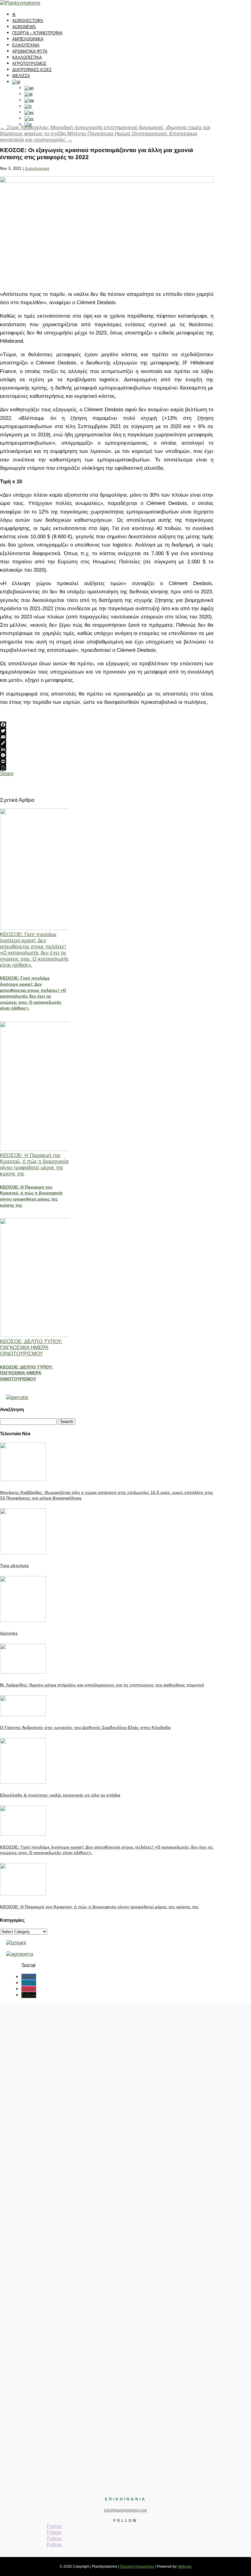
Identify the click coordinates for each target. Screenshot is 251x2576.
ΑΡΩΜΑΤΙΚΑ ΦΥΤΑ (30, 51)
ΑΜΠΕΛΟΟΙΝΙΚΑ (28, 39)
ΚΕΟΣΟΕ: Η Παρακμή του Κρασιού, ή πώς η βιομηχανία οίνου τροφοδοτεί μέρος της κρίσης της (34, 1165)
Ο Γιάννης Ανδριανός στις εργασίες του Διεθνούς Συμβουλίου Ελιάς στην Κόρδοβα (85, 1727)
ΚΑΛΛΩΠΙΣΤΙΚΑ (27, 57)
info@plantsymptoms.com (125, 2510)
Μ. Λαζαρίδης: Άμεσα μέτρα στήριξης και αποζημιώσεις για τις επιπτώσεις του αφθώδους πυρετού (102, 1685)
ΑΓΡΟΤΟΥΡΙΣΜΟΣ (29, 63)
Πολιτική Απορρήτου (137, 2567)
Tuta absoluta (14, 1566)
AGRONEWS (24, 27)
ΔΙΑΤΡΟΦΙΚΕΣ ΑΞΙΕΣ (32, 70)
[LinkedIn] (107, 749)
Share (7, 773)
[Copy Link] (107, 743)
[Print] (107, 761)
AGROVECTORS (28, 21)
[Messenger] (107, 755)
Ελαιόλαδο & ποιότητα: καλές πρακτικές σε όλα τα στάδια (60, 1795)
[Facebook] (107, 725)
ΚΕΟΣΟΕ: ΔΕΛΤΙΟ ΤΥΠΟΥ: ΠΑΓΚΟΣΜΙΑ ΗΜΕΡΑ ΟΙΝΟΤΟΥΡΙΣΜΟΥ (31, 1348)
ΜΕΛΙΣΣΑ (21, 76)
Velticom (185, 2567)
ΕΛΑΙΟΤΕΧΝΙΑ (26, 45)
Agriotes (9, 1633)
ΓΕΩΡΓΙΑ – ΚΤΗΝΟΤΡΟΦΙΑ (37, 33)
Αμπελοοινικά (37, 168)
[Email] (107, 737)
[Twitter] (107, 731)
